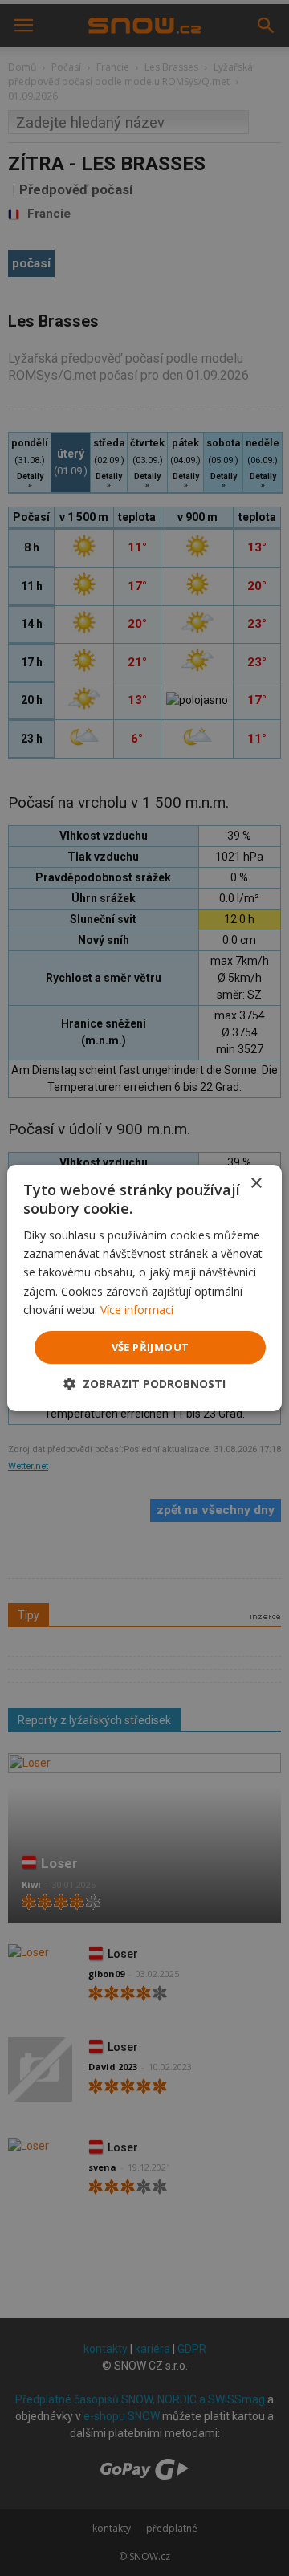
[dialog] (144, 1288)
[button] (144, 1384)
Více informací (137, 1310)
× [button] (256, 1184)
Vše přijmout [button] (151, 1347)
